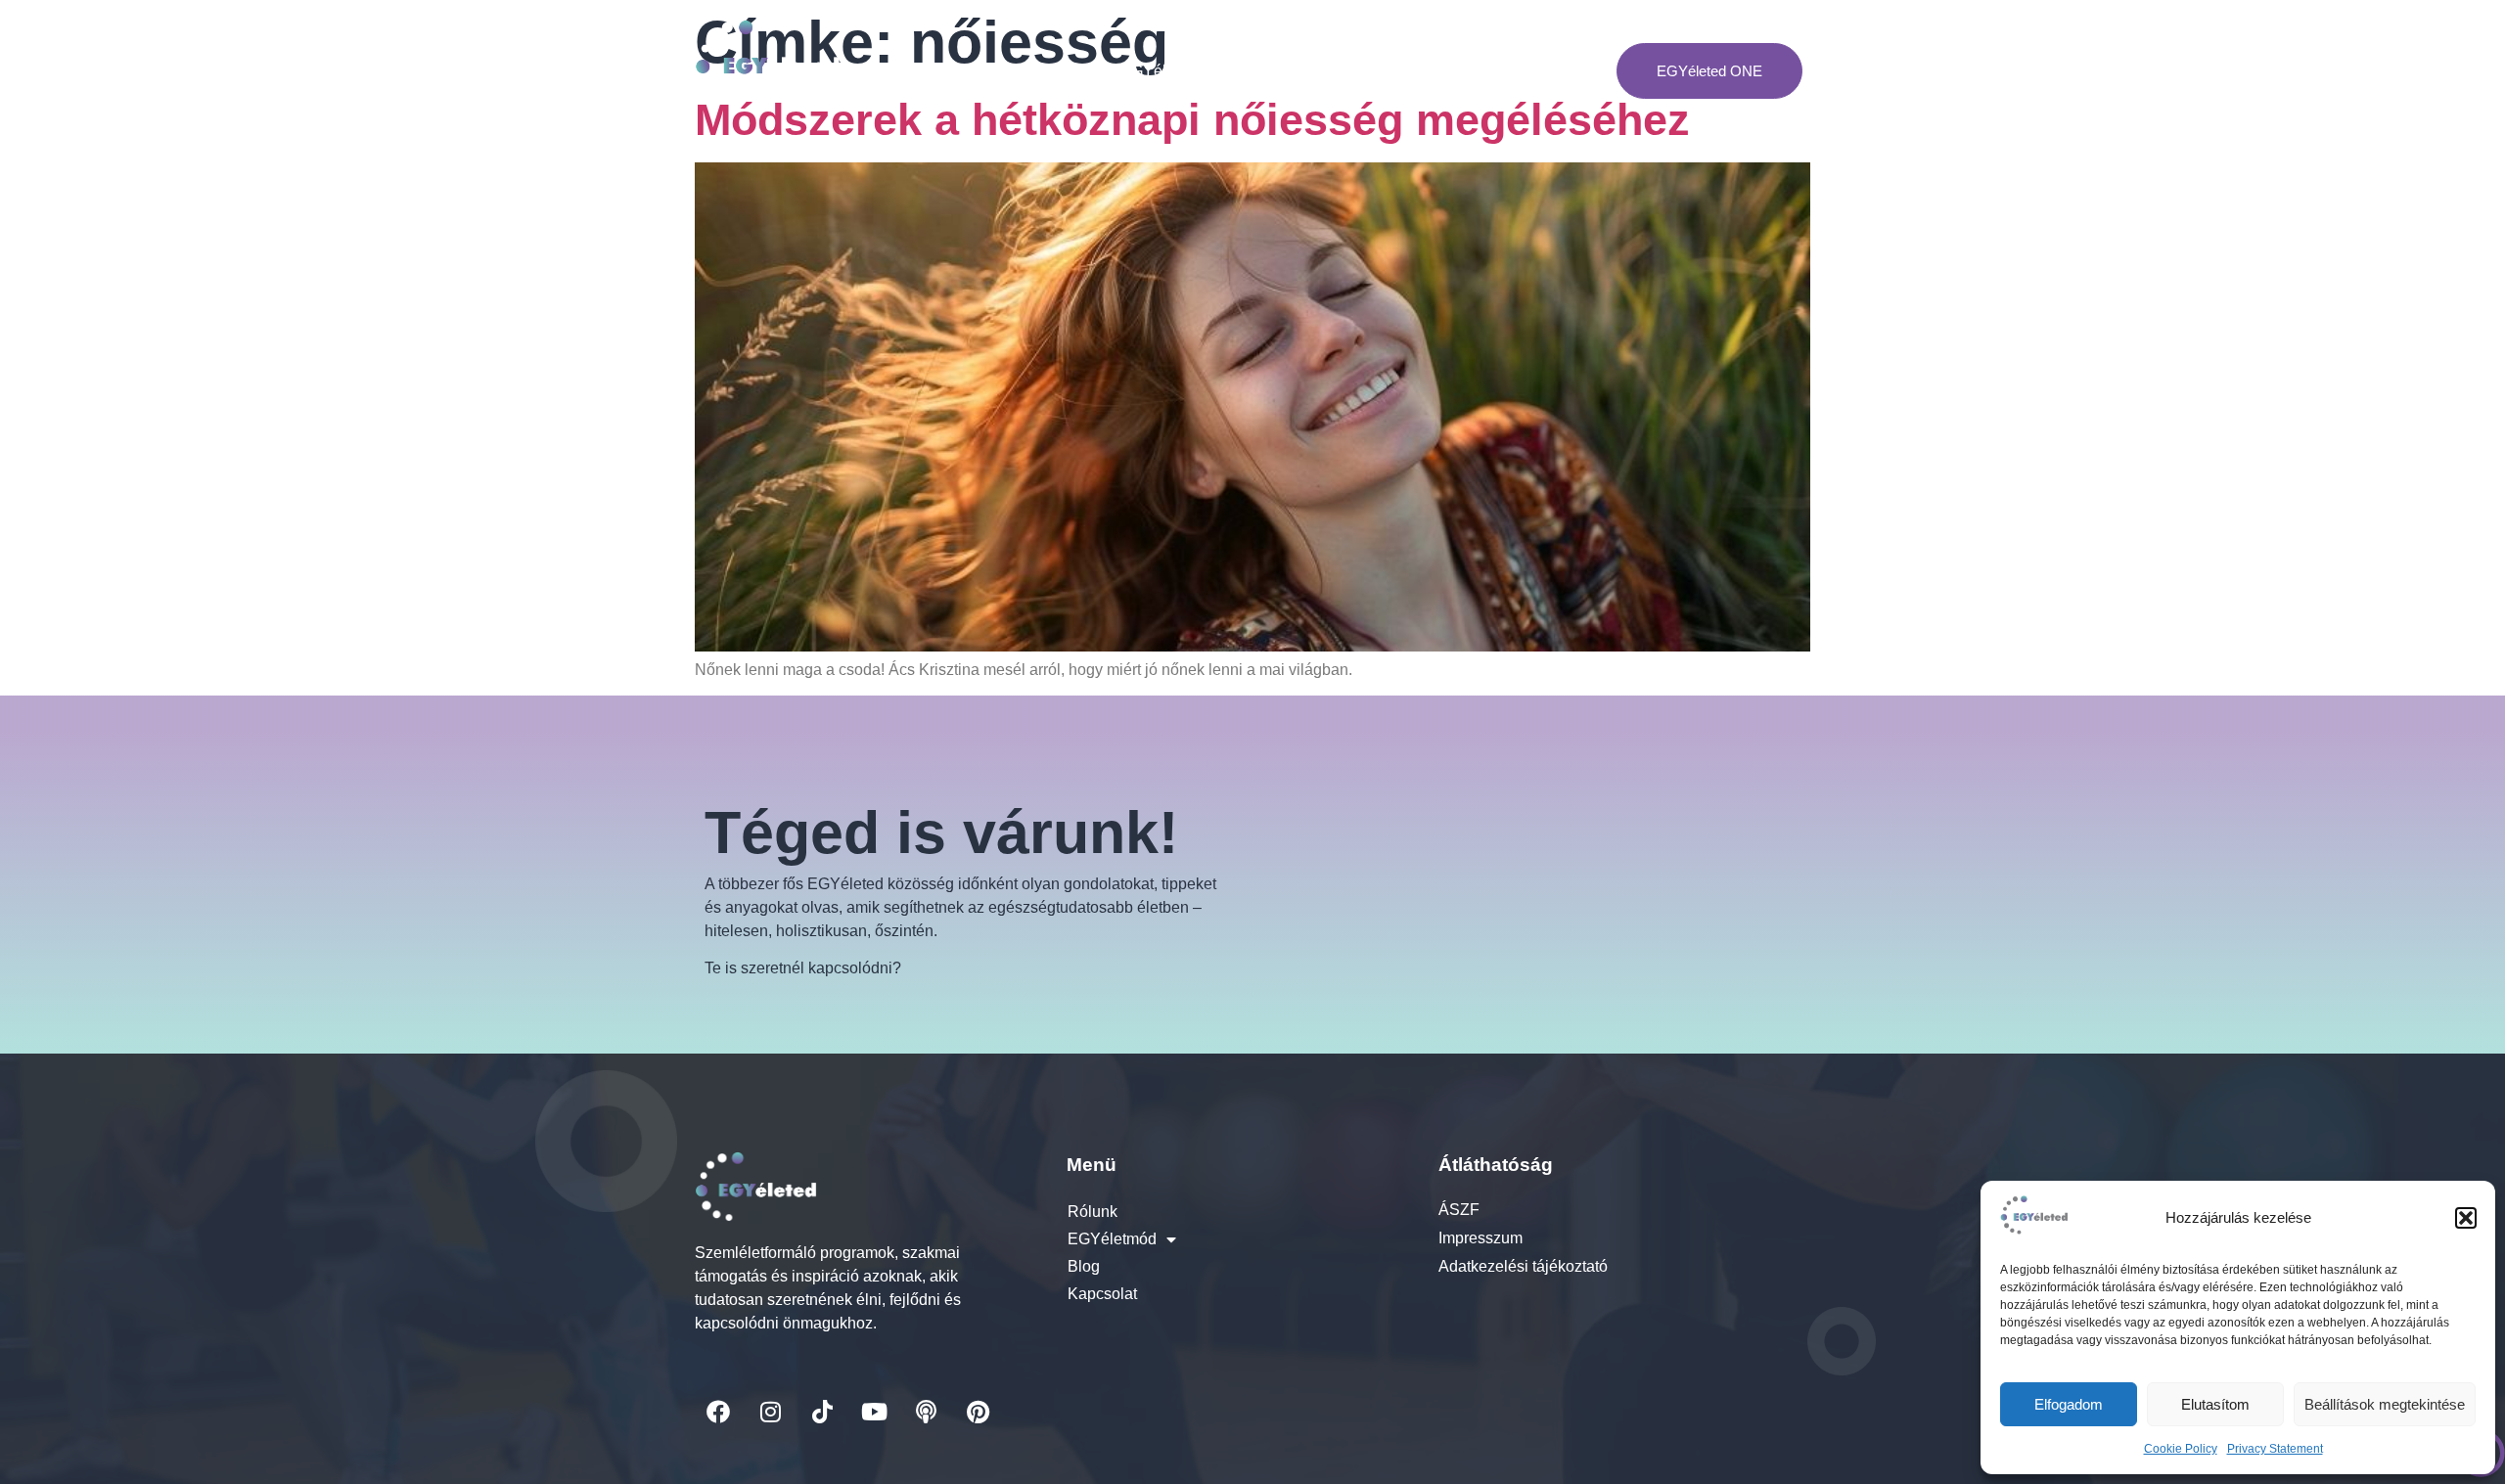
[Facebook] (718, 1412)
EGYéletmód (1165, 71)
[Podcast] (926, 1412)
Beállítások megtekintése (2385, 1404)
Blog (1274, 71)
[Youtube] (874, 1412)
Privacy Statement (2275, 1449)
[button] (2466, 1218)
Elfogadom (2069, 1404)
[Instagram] (770, 1412)
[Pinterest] (978, 1412)
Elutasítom (2215, 1404)
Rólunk (1066, 71)
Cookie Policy (2181, 1449)
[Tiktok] (822, 1412)
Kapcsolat (1354, 71)
